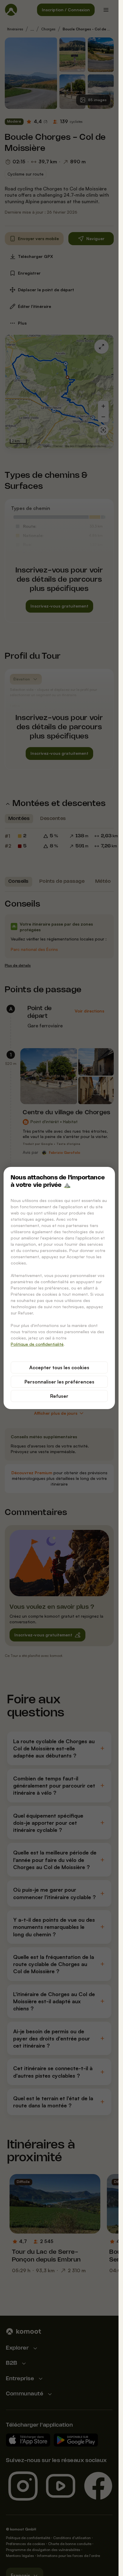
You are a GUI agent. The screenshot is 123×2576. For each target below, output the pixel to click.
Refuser (59, 1396)
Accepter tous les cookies (59, 1367)
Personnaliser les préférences (59, 1382)
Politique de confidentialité (37, 1344)
